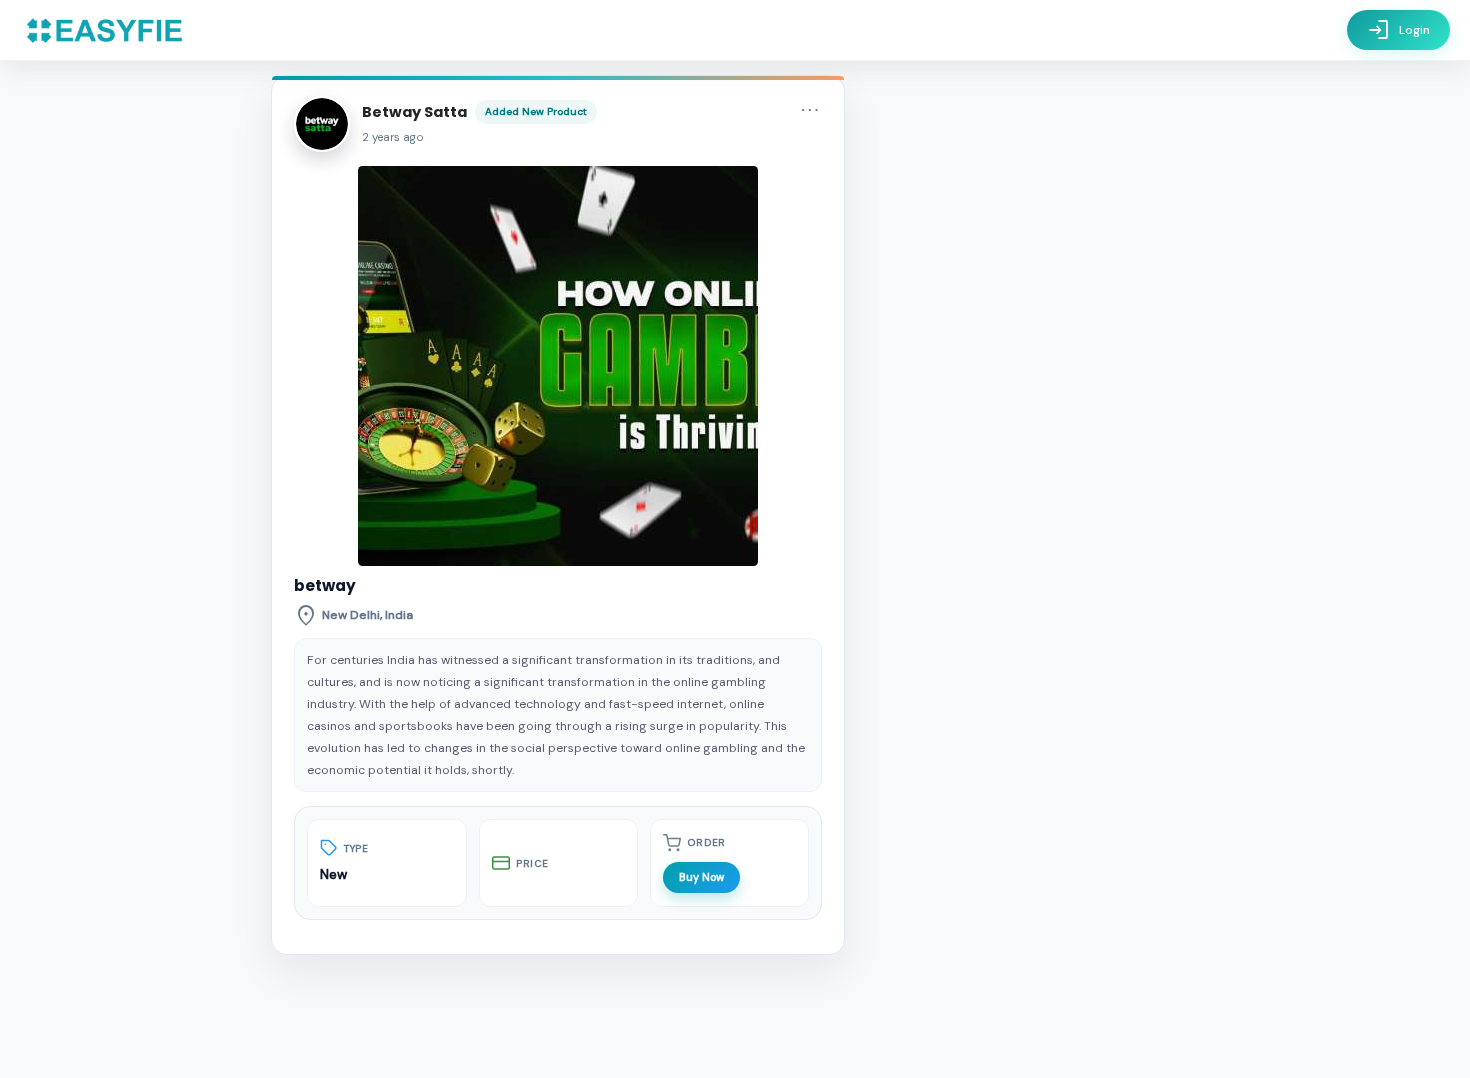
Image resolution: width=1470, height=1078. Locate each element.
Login (1398, 30)
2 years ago (393, 137)
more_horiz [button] (810, 110)
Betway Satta (414, 112)
